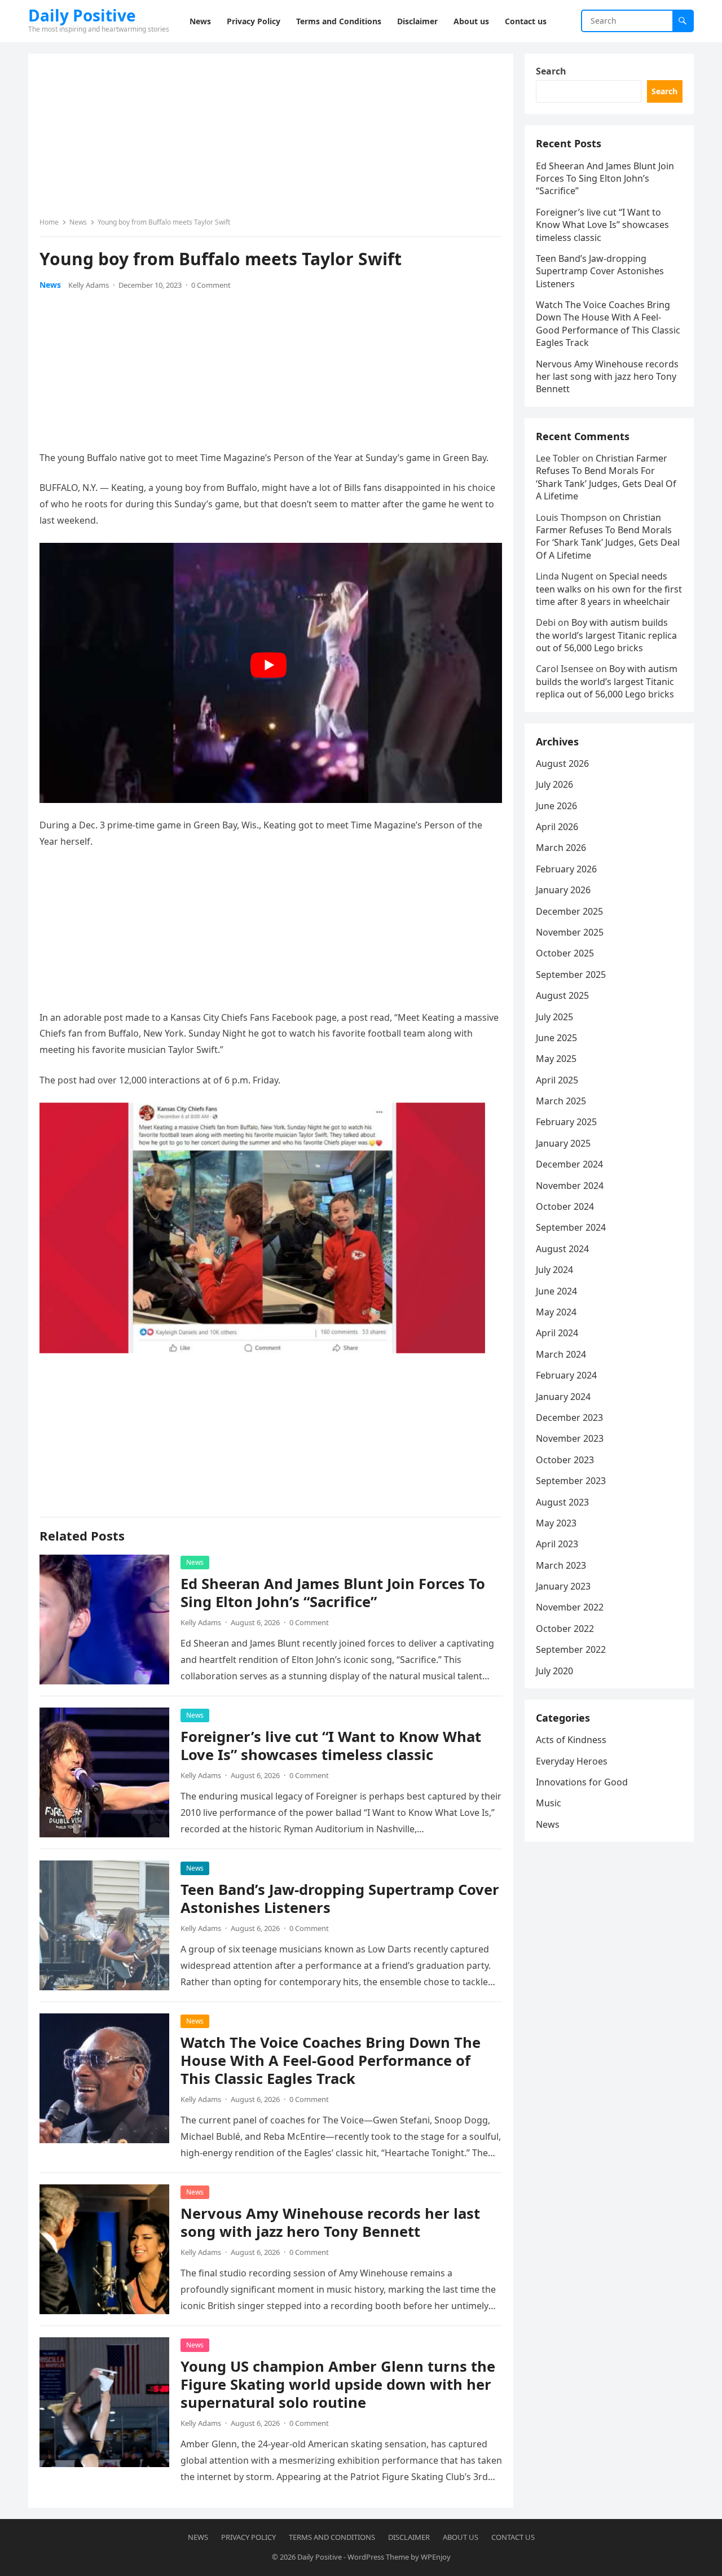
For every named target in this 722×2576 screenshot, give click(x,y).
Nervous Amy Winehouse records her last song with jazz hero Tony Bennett (330, 2222)
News (78, 222)
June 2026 (556, 806)
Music (549, 1803)
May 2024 (556, 1312)
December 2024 (569, 1164)
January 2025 (563, 1143)
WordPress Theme (378, 2557)
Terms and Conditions (332, 2537)
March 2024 (561, 1354)
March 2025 (561, 1101)
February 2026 (566, 869)
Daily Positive (82, 15)
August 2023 (562, 1502)
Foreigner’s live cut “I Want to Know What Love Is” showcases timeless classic (331, 1746)
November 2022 (570, 1607)
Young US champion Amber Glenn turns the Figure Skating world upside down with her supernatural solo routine (338, 2384)
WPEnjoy (436, 2557)
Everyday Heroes (572, 1761)
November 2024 (570, 1186)
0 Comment (211, 285)
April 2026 (557, 827)
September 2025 (571, 975)
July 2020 (554, 1671)
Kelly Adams (89, 285)
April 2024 (557, 1333)
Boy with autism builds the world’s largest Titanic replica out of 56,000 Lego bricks (606, 635)
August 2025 (562, 995)
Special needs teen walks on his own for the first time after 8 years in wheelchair (609, 589)
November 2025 (570, 932)
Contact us (513, 2537)
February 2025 (566, 1122)
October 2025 (565, 953)
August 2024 (562, 1249)
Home (49, 222)
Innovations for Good (582, 1782)
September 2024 (571, 1227)
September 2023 (571, 1481)
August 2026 (562, 763)
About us (461, 2537)
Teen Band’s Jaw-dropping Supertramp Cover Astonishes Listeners (340, 1899)
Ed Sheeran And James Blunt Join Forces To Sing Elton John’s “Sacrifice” (333, 1593)
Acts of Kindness (571, 1740)
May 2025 (556, 1059)
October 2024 (565, 1206)
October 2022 (565, 1629)
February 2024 (566, 1375)
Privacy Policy (248, 2537)
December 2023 (569, 1418)
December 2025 (569, 911)
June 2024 (556, 1291)
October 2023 (565, 1460)
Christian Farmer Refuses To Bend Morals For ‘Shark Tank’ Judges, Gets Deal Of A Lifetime (606, 477)
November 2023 (570, 1438)
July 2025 (554, 1017)
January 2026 (563, 890)
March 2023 (561, 1565)
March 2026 (561, 848)
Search (551, 71)
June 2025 (556, 1038)
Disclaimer (409, 2537)
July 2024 (554, 1270)
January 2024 (563, 1397)
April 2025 (557, 1080)
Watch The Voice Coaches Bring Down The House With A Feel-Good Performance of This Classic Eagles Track (331, 2061)
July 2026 (554, 784)
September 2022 (571, 1649)
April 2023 (557, 1544)
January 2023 (563, 1586)
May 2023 (556, 1523)
